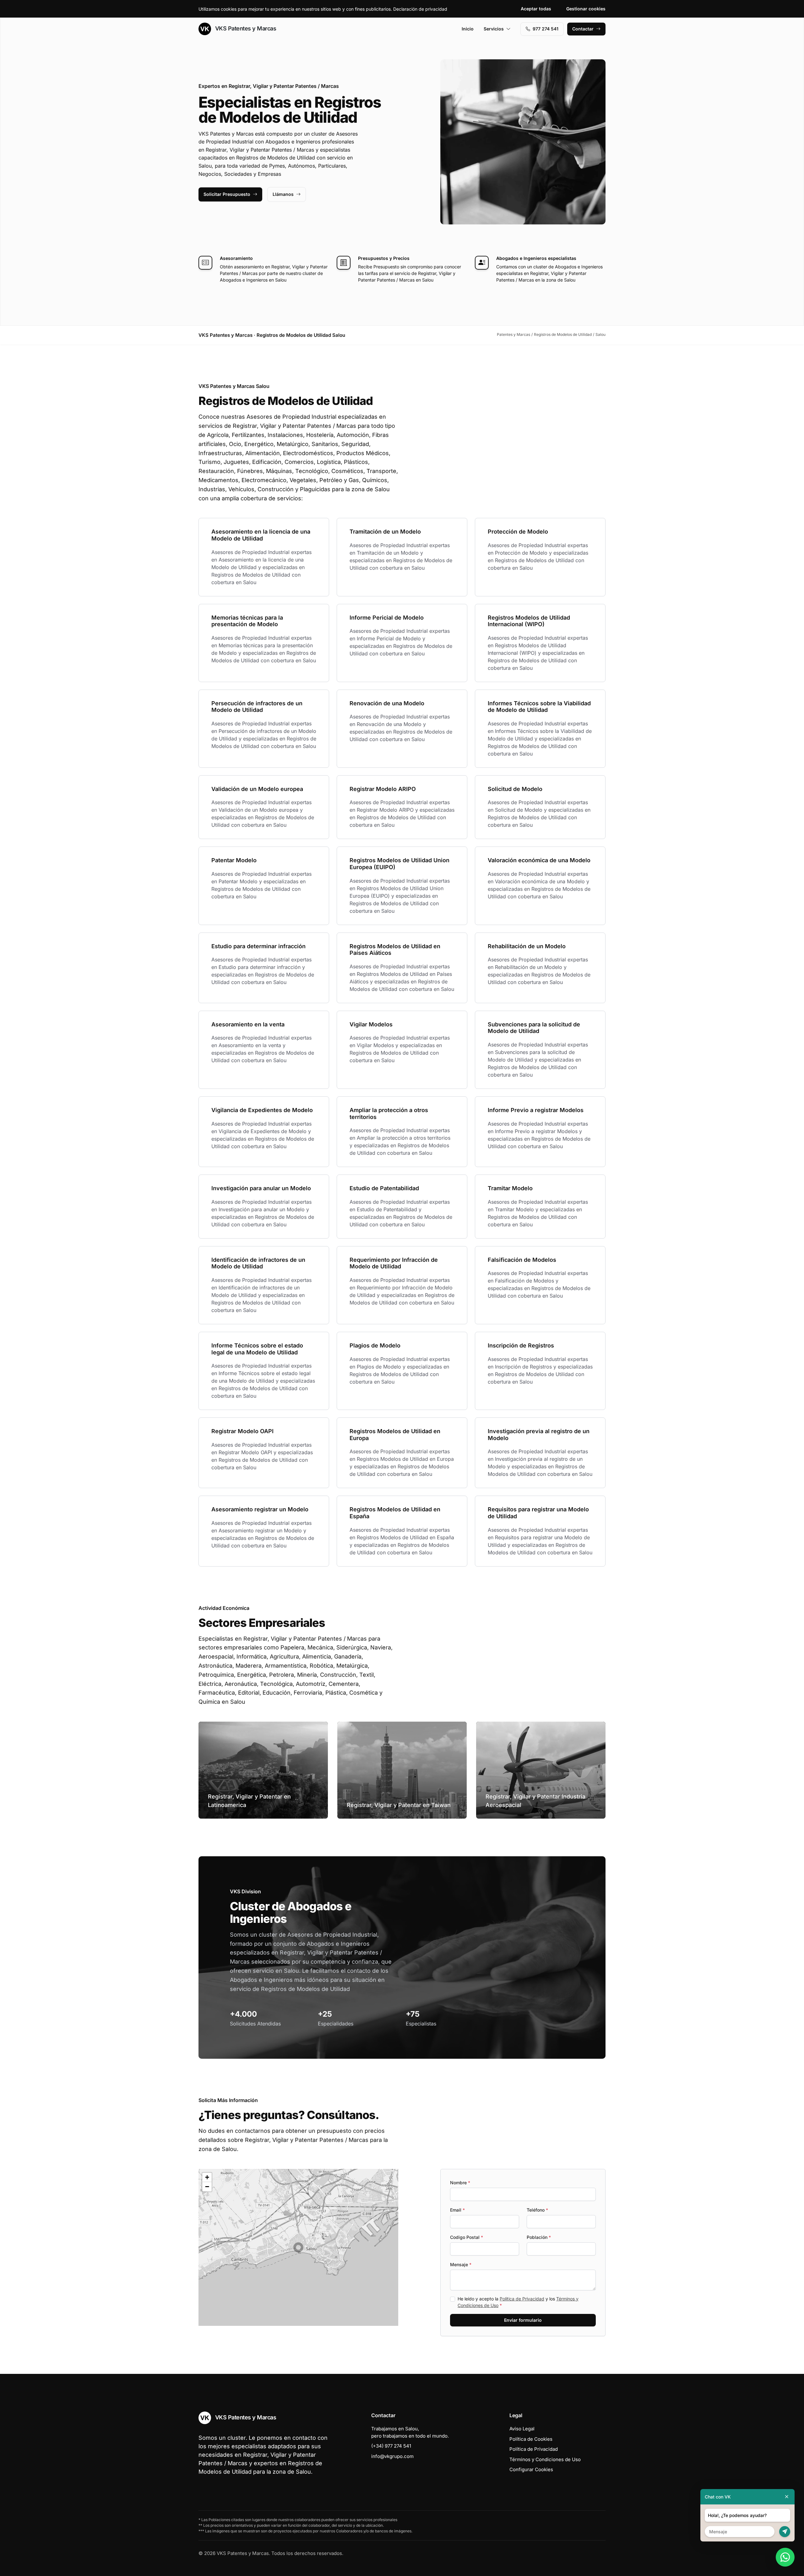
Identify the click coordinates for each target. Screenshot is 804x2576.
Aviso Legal (522, 2429)
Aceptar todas (536, 9)
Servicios (494, 29)
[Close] (787, 2497)
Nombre (460, 2183)
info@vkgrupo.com (392, 2456)
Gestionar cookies (586, 9)
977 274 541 (546, 29)
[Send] (785, 2532)
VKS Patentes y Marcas (245, 28)
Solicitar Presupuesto (227, 194)
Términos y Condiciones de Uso (545, 2459)
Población (539, 2237)
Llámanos (283, 194)
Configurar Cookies (531, 2469)
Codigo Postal (467, 2237)
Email (457, 2210)
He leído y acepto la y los (518, 2302)
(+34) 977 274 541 (391, 2446)
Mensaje (461, 2264)
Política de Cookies (531, 2439)
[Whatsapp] (785, 2557)
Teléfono (537, 2210)
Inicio (468, 29)
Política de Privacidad (522, 2299)
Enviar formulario (523, 2320)
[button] (298, 2247)
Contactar (583, 29)
